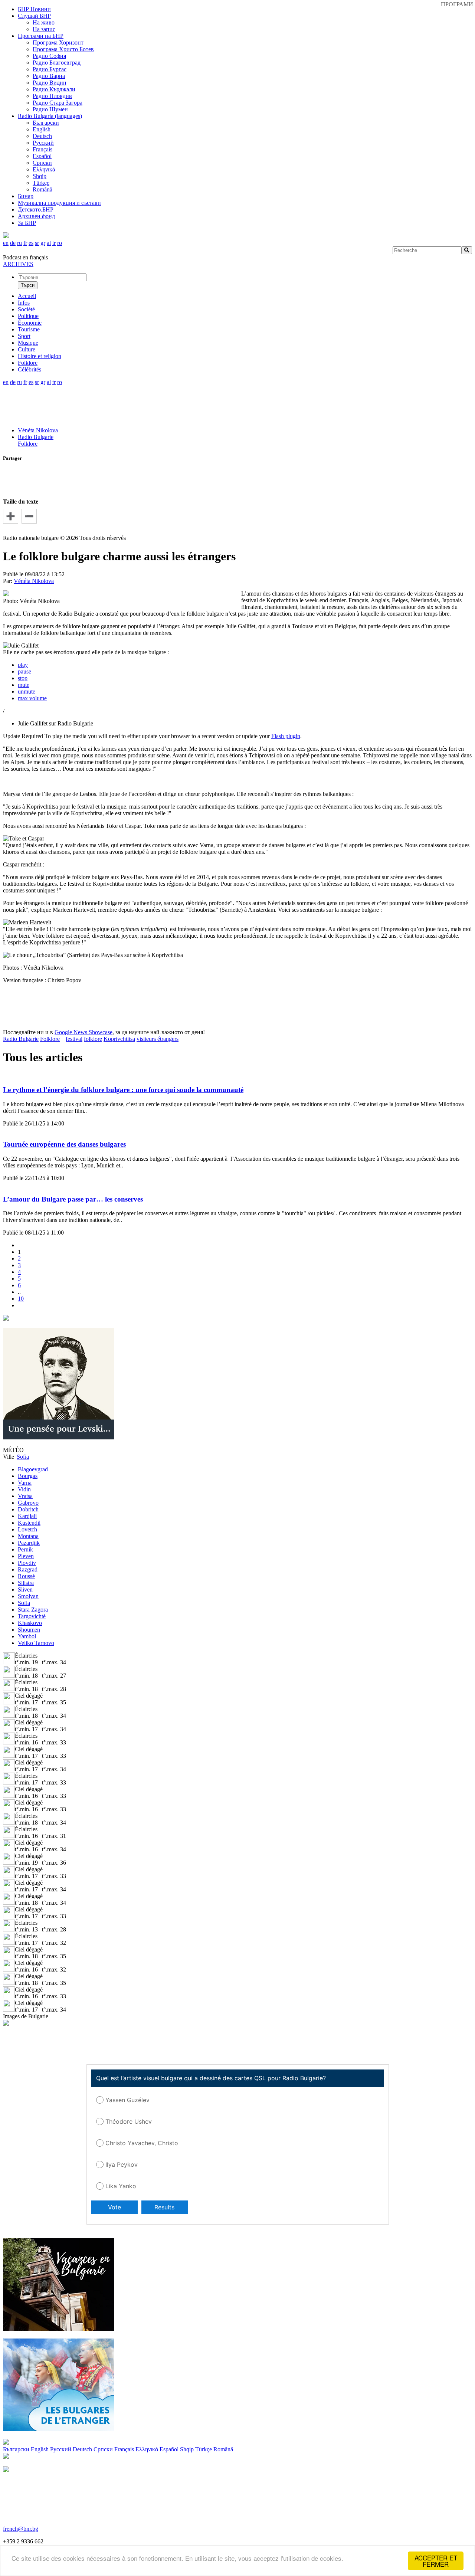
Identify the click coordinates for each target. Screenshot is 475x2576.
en (6, 243)
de (13, 243)
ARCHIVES (18, 264)
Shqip (40, 176)
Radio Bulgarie (36, 437)
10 (21, 1299)
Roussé (26, 1576)
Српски (42, 163)
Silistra (26, 1583)
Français (42, 149)
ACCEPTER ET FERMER (436, 2561)
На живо (44, 22)
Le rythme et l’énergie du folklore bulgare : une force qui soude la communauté (123, 1090)
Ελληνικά (44, 169)
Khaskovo (30, 1623)
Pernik (25, 1549)
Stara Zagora (33, 1610)
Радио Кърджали (54, 89)
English (42, 129)
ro (60, 243)
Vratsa (25, 1496)
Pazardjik (29, 1543)
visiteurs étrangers (158, 1039)
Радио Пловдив (52, 96)
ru (19, 243)
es (31, 243)
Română (42, 189)
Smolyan (28, 1596)
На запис (44, 29)
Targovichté (32, 1616)
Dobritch (28, 1509)
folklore (93, 1039)
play (23, 665)
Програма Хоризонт (58, 42)
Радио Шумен (50, 109)
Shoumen (29, 1630)
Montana (28, 1536)
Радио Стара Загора (58, 103)
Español (42, 156)
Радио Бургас (50, 69)
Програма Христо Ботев (63, 49)
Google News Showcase (83, 1032)
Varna (25, 1483)
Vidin (24, 1489)
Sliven (25, 1589)
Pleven (26, 1556)
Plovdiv (27, 1563)
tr (54, 243)
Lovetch (27, 1529)
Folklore (28, 444)
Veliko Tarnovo (36, 1643)
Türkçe (41, 183)
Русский (43, 143)
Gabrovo (28, 1503)
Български (46, 123)
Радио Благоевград (57, 63)
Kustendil (29, 1523)
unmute (27, 691)
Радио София (49, 56)
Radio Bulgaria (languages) (50, 116)
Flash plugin (286, 736)
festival (74, 1039)
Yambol (27, 1636)
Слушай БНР (34, 16)
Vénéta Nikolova (38, 430)
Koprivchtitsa (119, 1039)
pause (24, 671)
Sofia (24, 1603)
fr (25, 243)
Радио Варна (49, 76)
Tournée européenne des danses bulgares (64, 1144)
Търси (28, 285)
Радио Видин (50, 83)
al (49, 243)
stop (23, 678)
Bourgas (28, 1476)
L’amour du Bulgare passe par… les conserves (73, 1199)
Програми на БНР (41, 36)
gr (43, 243)
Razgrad (28, 1569)
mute (24, 685)
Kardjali (27, 1516)
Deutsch (42, 136)
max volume (32, 698)
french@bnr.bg (21, 2529)
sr (37, 243)
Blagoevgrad (33, 1469)
